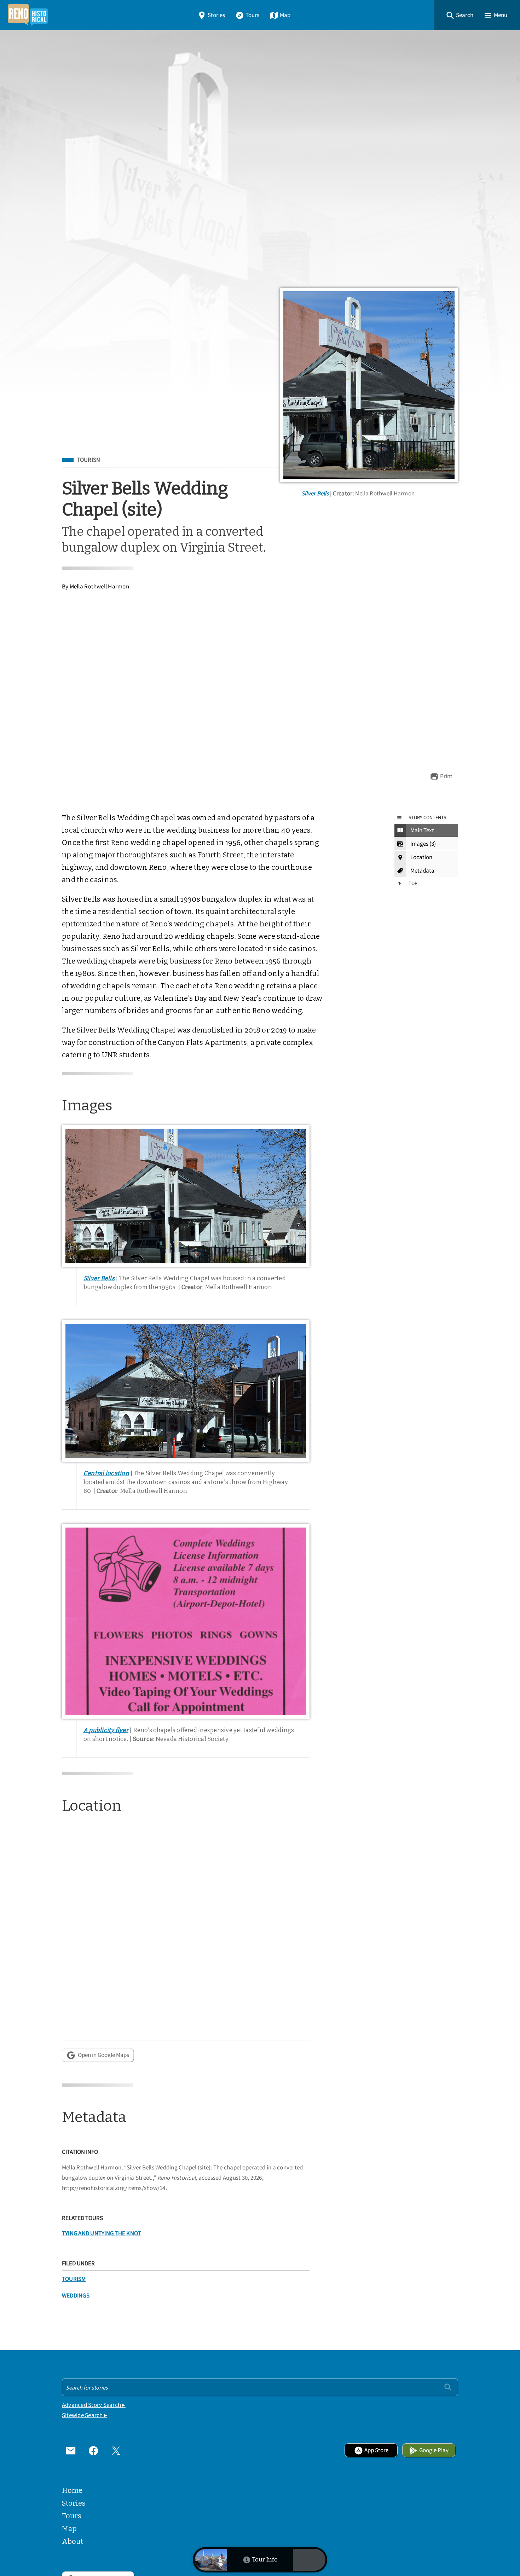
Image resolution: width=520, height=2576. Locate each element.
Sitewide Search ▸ (85, 2415)
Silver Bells (315, 493)
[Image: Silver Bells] (369, 385)
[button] (460, 15)
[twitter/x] (116, 2450)
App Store (376, 2450)
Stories (216, 15)
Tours (252, 15)
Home (72, 2490)
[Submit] (448, 2387)
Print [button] (446, 776)
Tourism (89, 460)
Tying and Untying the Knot (102, 2233)
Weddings (76, 2296)
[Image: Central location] (186, 1391)
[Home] (28, 15)
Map (285, 15)
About (73, 2541)
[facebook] (93, 2450)
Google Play (434, 2450)
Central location (106, 1473)
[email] (71, 2450)
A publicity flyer (106, 1730)
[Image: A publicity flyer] (186, 1621)
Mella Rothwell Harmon (99, 586)
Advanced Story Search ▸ (94, 2405)
